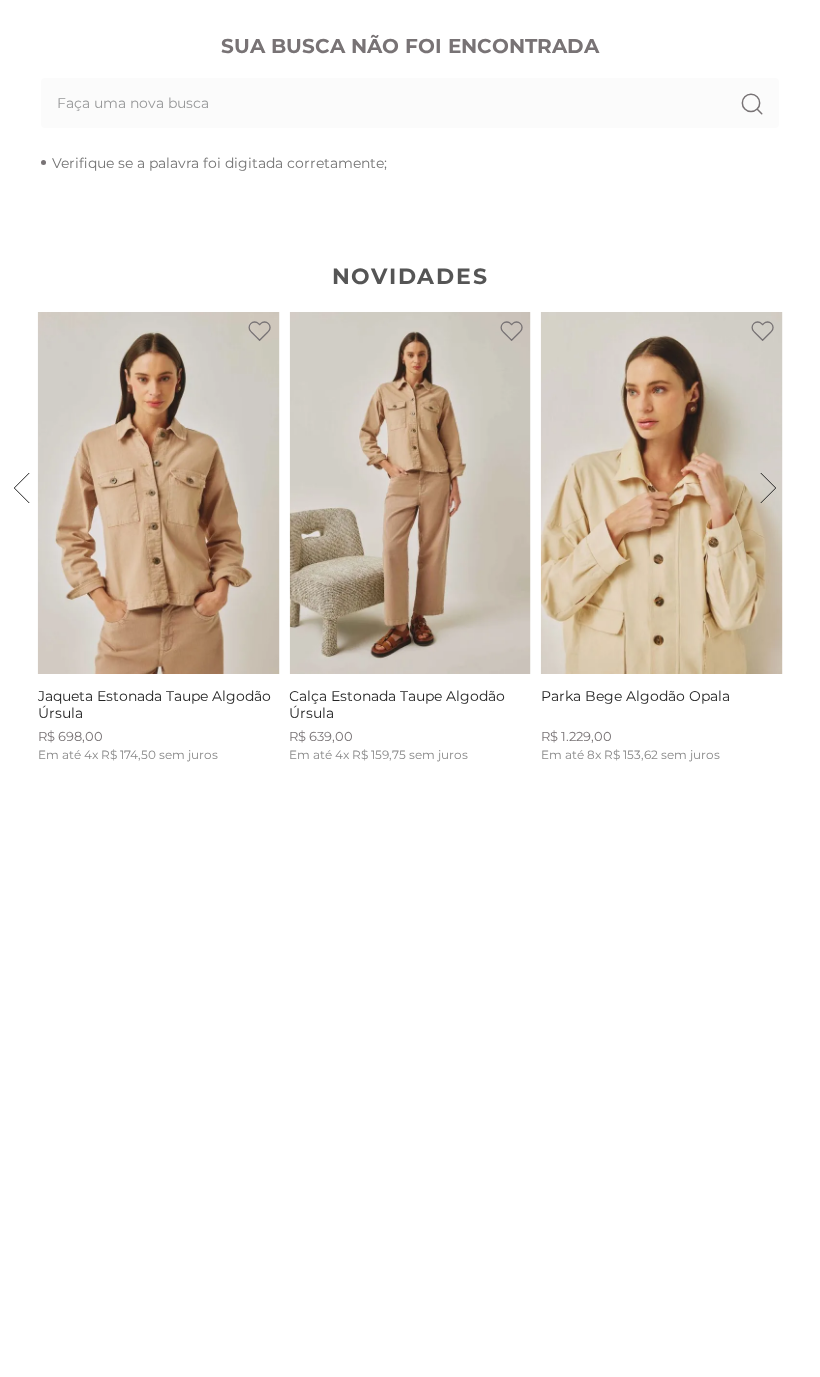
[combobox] (410, 103)
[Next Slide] (768, 488)
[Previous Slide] (22, 488)
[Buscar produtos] (751, 103)
